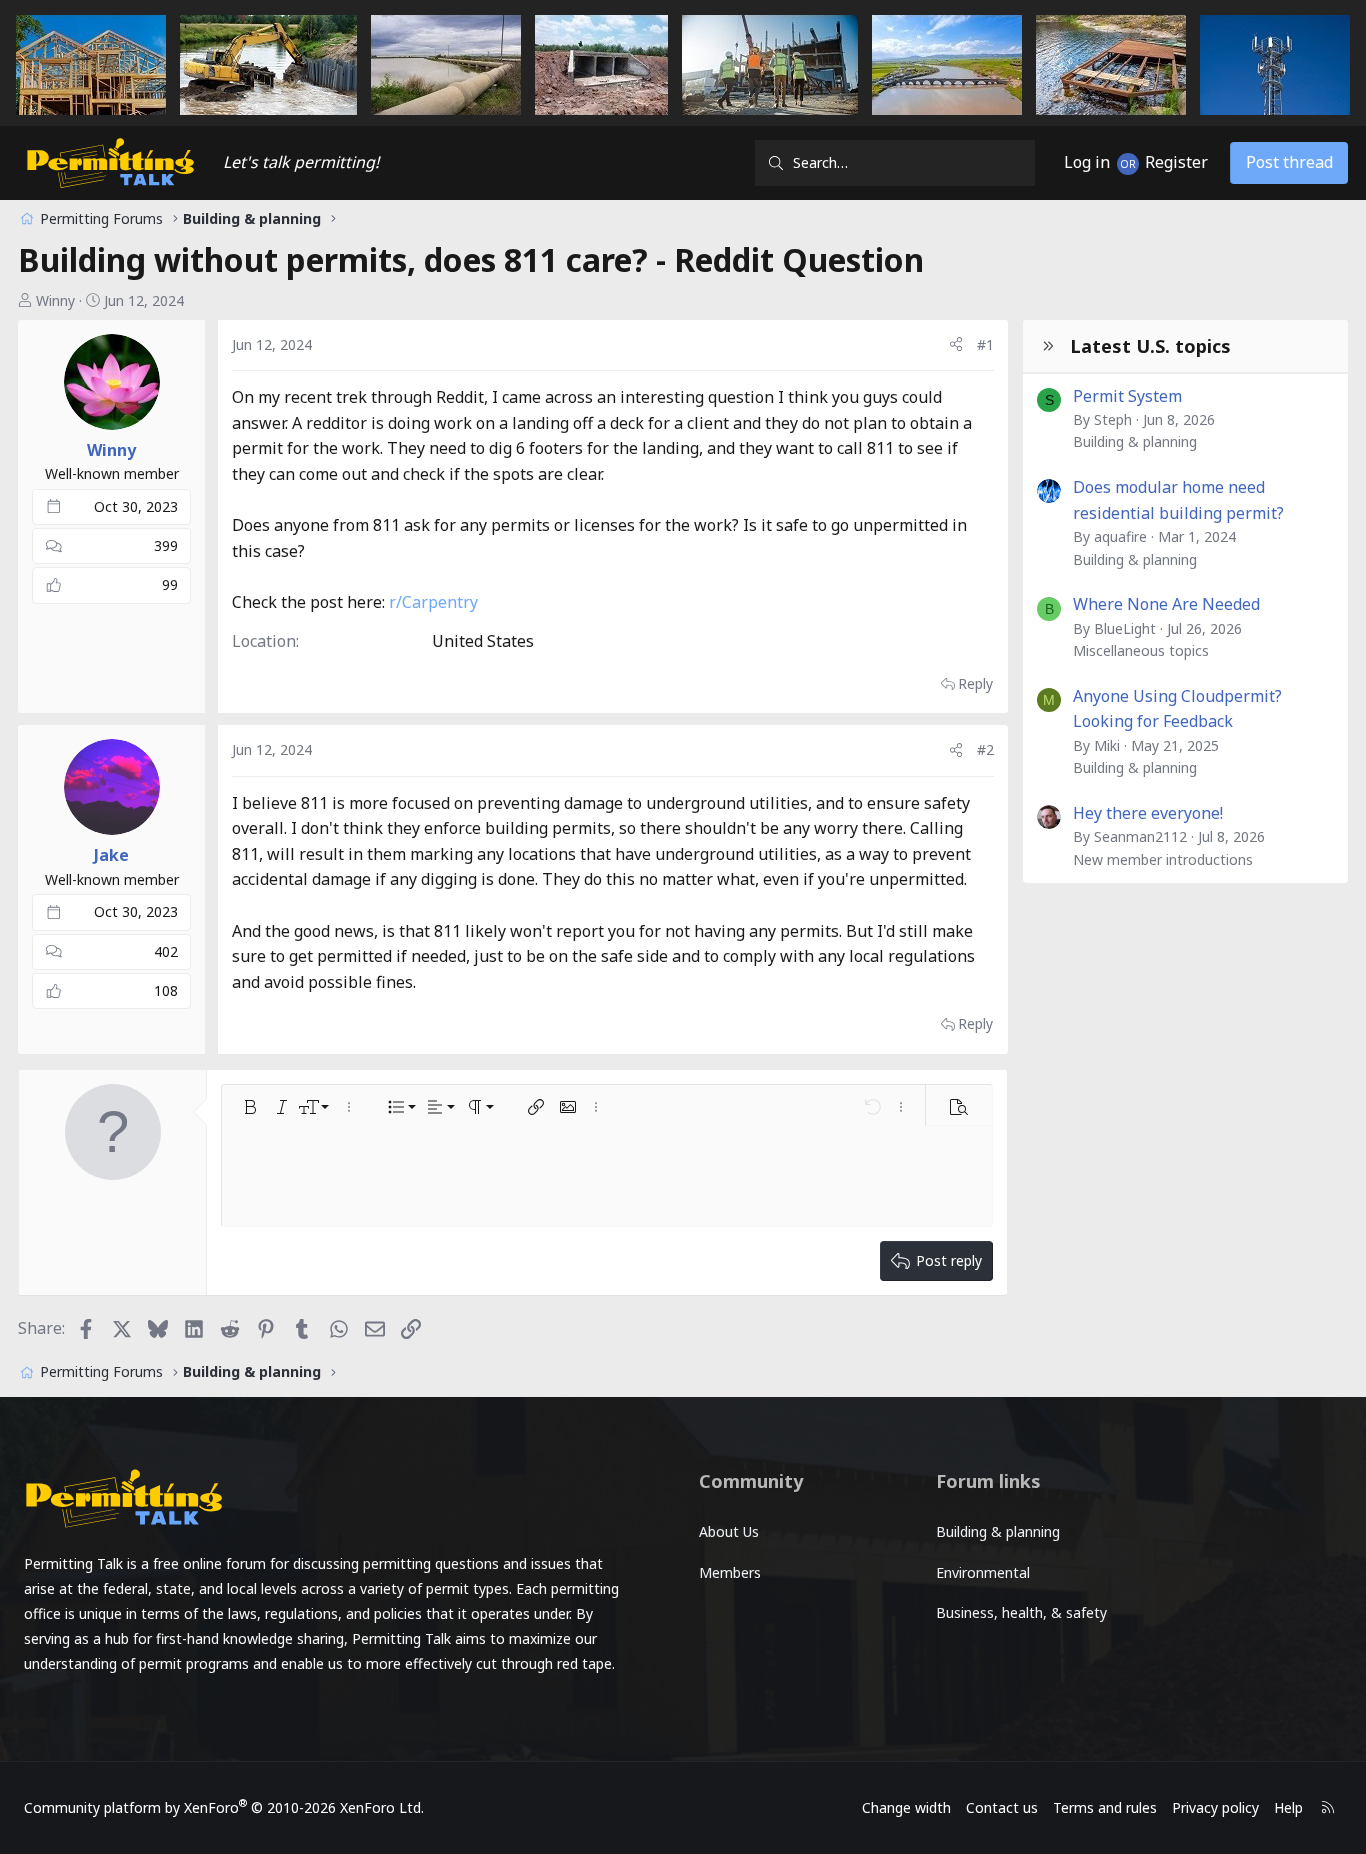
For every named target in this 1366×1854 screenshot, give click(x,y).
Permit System (1127, 396)
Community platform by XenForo (224, 1807)
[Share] (956, 345)
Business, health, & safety (1021, 1612)
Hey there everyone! (1148, 813)
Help (1288, 1807)
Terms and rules (1105, 1807)
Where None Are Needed (1166, 604)
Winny (55, 300)
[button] (250, 1107)
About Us (729, 1531)
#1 (985, 344)
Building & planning (1135, 441)
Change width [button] (906, 1807)
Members (730, 1572)
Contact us (1002, 1807)
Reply (975, 683)
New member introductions (1163, 859)
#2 (985, 749)
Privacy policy (1215, 1807)
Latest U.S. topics (1150, 346)
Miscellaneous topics (1141, 650)
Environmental (983, 1572)
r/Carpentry (433, 602)
